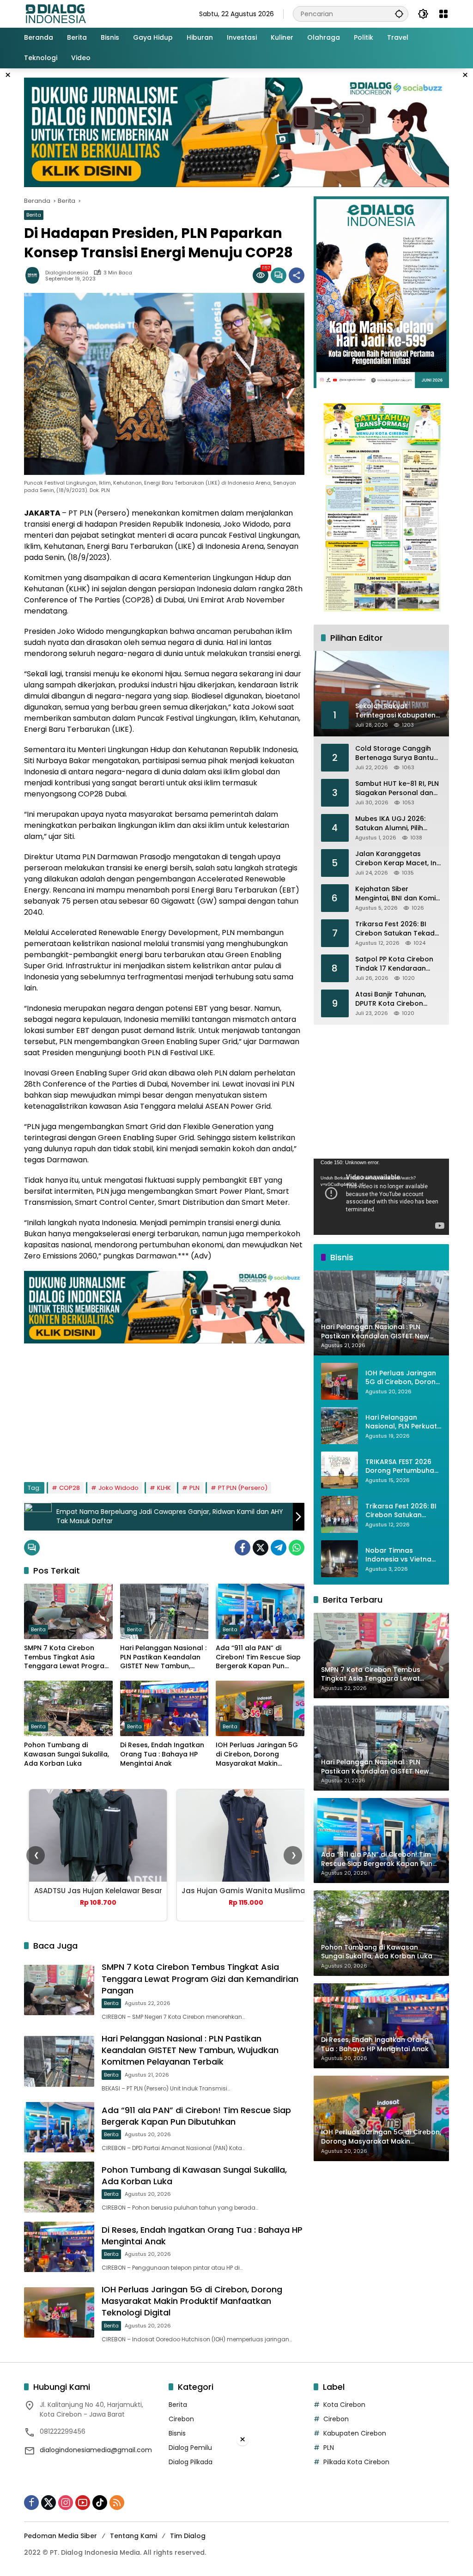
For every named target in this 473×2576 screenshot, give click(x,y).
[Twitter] (261, 1548)
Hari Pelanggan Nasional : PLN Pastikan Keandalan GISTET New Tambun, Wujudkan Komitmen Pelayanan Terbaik (163, 1657)
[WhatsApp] (297, 1548)
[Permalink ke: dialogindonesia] (35, 275)
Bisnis (177, 2433)
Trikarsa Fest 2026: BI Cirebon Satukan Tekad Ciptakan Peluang (395, 929)
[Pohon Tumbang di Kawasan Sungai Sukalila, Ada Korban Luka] (68, 1708)
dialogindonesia (67, 273)
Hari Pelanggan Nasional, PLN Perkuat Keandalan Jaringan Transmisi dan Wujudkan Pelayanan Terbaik (401, 1422)
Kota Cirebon (344, 2405)
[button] (399, 14)
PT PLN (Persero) (243, 1488)
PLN (194, 1488)
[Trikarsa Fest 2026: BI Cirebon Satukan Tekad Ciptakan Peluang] (340, 1514)
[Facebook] (243, 1548)
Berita (34, 215)
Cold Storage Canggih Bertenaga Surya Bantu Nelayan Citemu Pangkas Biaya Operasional (397, 753)
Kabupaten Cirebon (355, 2433)
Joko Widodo (118, 1488)
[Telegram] (279, 1548)
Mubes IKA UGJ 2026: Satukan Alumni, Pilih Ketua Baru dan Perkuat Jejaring (395, 823)
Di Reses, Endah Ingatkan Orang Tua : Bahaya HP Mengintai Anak (162, 1754)
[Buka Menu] (443, 14)
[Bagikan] (297, 275)
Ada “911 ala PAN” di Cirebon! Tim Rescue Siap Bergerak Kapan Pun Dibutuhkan (258, 1657)
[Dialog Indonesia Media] (55, 13)
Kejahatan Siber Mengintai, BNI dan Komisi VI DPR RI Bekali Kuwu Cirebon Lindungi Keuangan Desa (398, 894)
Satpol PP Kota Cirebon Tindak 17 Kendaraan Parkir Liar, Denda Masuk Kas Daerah (396, 964)
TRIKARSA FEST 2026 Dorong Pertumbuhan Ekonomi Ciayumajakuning (402, 1467)
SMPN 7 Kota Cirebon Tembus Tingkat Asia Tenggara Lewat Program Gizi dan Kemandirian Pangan (67, 1657)
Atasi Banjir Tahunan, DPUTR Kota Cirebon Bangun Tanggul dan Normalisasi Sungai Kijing (397, 999)
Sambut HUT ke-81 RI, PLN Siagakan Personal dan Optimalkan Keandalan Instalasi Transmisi (397, 788)
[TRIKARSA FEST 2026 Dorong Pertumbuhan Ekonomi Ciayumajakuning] (340, 1470)
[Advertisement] (164, 1408)
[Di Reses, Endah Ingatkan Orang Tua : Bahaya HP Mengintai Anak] (164, 1708)
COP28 (70, 1488)
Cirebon (181, 2419)
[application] (381, 1197)
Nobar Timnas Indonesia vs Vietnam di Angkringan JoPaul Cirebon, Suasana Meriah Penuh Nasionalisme (402, 1555)
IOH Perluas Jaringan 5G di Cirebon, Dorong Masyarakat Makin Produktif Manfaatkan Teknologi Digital (257, 1754)
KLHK (164, 1488)
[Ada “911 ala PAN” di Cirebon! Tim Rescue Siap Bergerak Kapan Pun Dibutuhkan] (260, 1611)
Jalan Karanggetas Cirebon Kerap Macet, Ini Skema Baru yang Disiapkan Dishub (397, 859)
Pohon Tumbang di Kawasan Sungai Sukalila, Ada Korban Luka (67, 1754)
